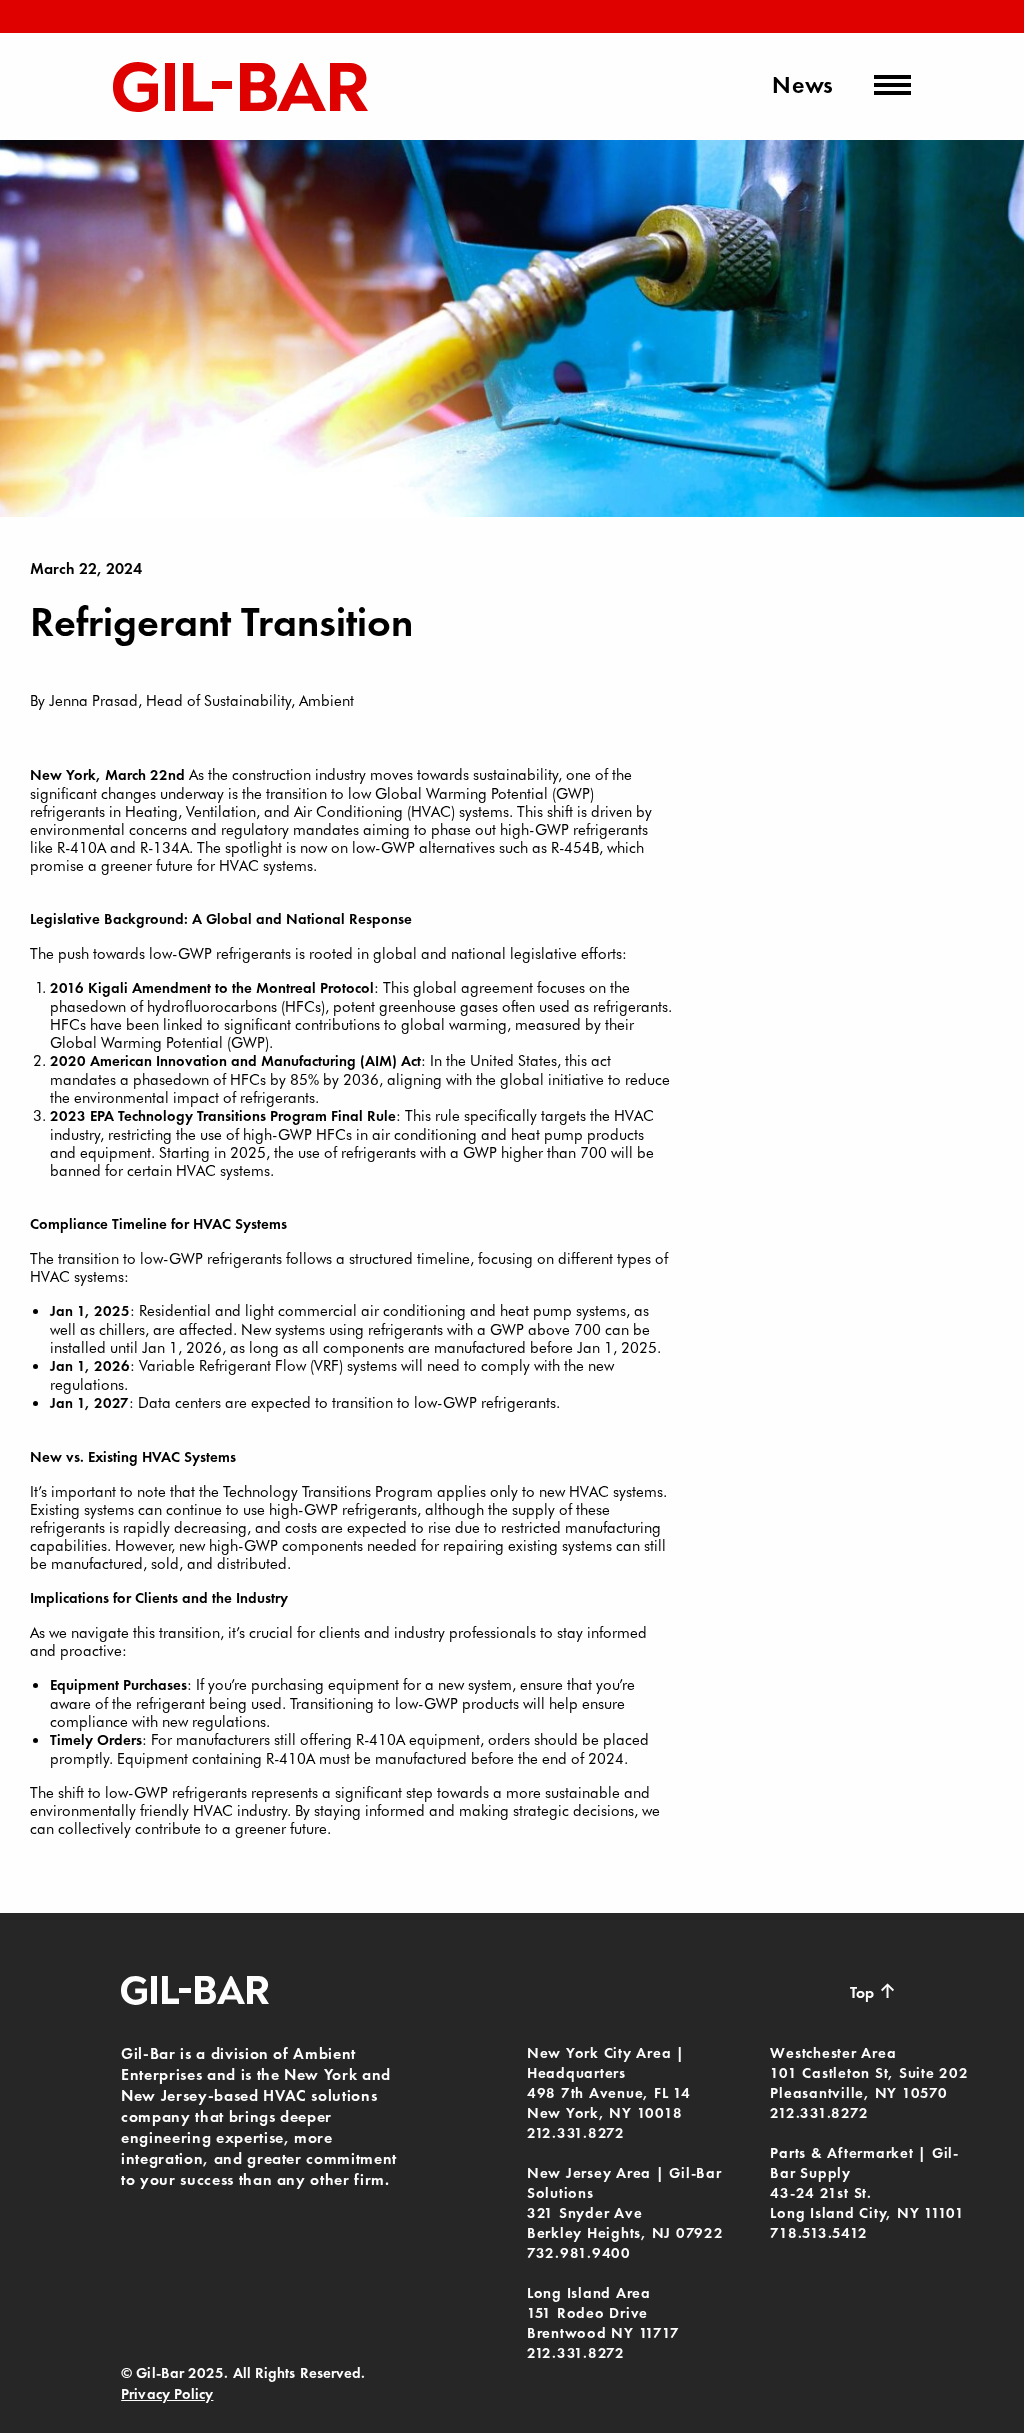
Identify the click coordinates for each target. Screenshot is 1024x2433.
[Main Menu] (892, 85)
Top (873, 1991)
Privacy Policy (167, 2394)
